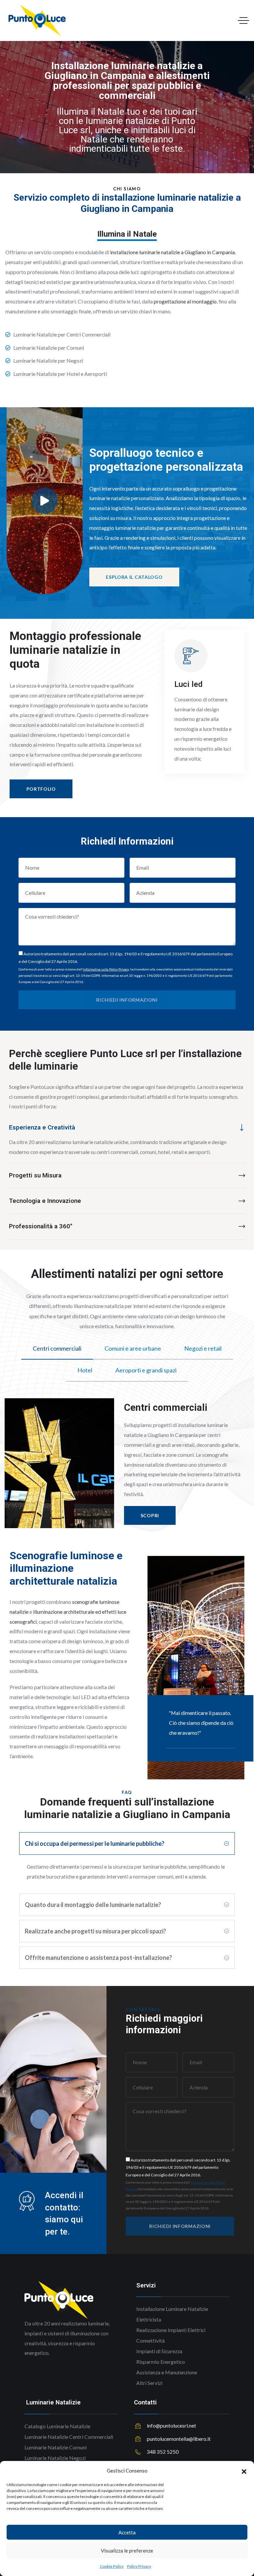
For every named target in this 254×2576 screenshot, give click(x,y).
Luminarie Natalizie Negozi (55, 2458)
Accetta (127, 2532)
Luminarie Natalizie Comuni (56, 2447)
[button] (244, 2471)
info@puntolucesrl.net (171, 2426)
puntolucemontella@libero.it (179, 2439)
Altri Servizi (149, 2383)
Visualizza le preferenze (127, 2551)
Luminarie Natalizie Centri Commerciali (69, 2437)
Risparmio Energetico (161, 2362)
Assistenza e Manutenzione (167, 2372)
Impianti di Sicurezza (159, 2351)
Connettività (150, 2341)
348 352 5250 (163, 2452)
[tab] (57, 1349)
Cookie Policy (112, 2566)
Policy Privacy (139, 2566)
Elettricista (149, 2319)
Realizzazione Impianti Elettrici (171, 2330)
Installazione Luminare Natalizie (172, 2309)
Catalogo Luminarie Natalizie (57, 2426)
